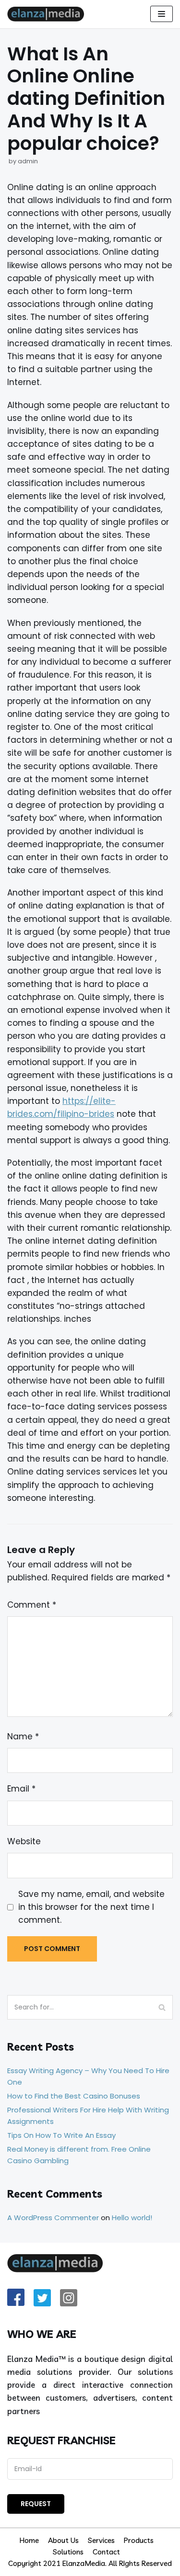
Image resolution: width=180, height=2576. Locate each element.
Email (21, 1789)
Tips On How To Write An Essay (61, 2135)
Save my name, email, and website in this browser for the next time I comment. (91, 1907)
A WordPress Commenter (53, 2218)
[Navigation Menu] (162, 14)
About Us (63, 2540)
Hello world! (132, 2218)
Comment (32, 1605)
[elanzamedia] (48, 14)
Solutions (68, 2552)
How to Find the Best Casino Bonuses (74, 2096)
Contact (106, 2552)
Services (101, 2540)
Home (29, 2540)
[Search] (162, 2007)
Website (24, 1841)
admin (28, 161)
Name (23, 1736)
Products (139, 2540)
